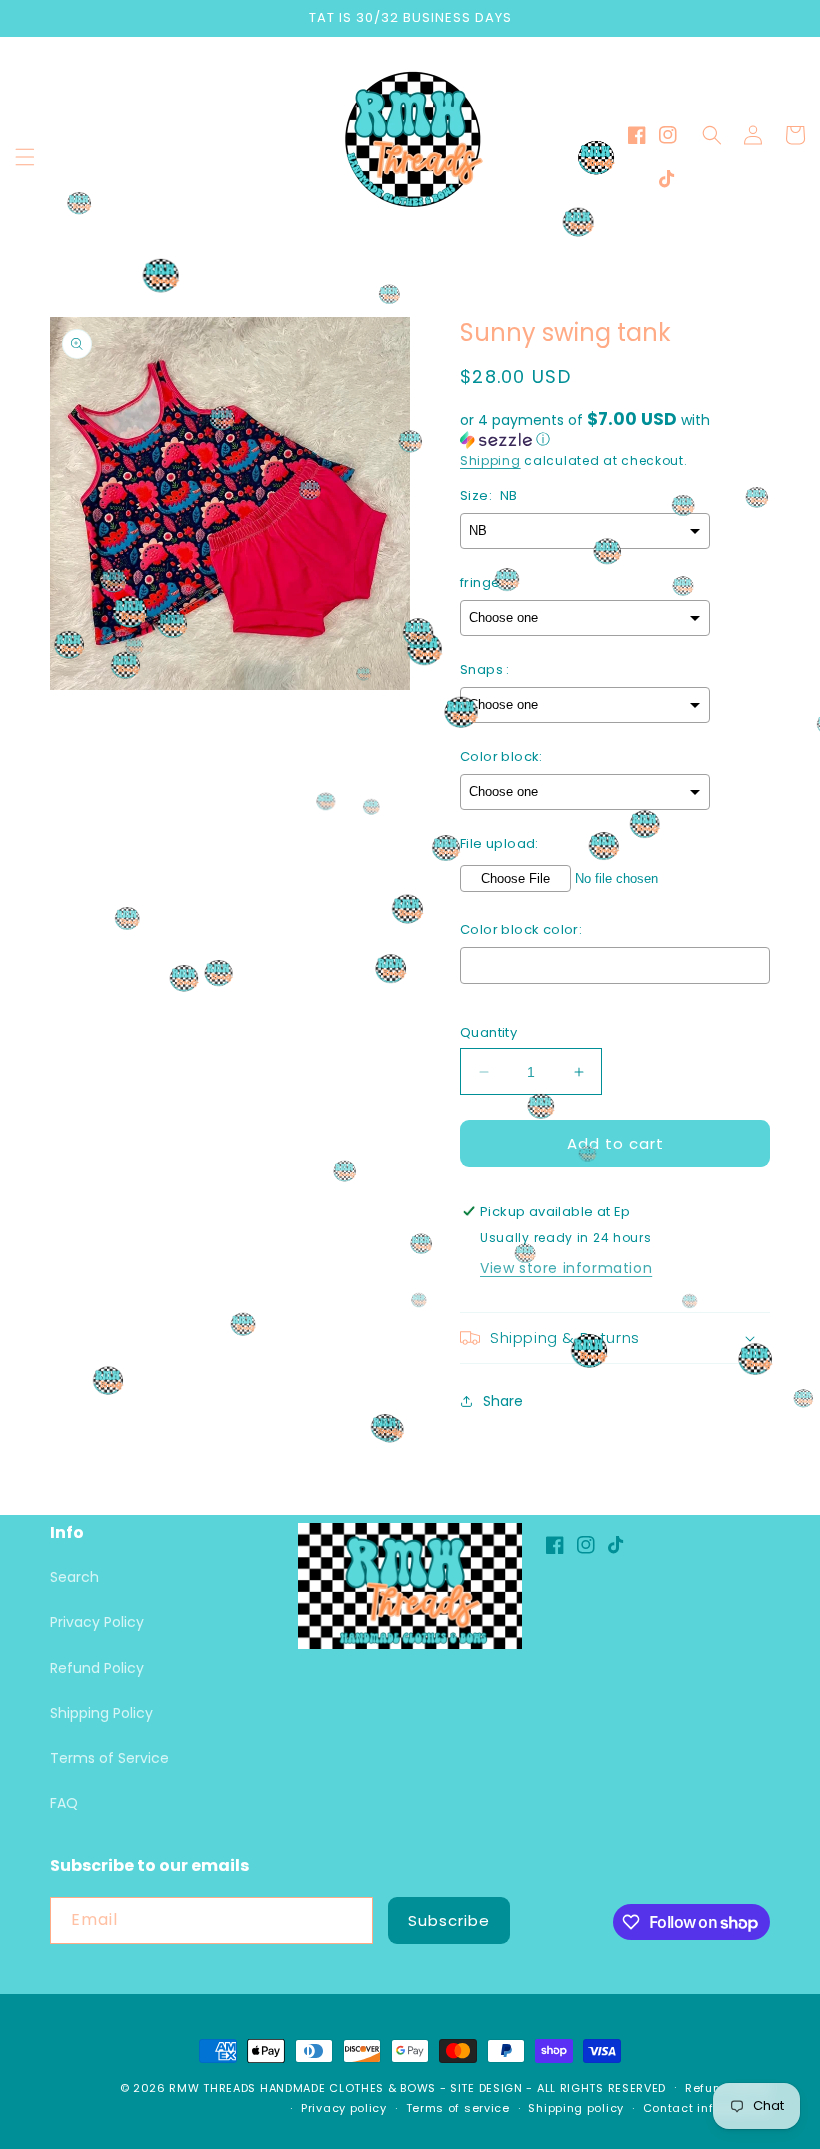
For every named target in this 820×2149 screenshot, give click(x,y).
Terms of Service (109, 1758)
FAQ (64, 1803)
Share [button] (503, 1401)
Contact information (706, 2108)
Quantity (488, 1032)
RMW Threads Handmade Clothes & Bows (302, 2088)
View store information (566, 1268)
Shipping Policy (101, 1713)
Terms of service (458, 2108)
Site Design (486, 2088)
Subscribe (449, 1920)
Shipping (490, 460)
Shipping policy (576, 2108)
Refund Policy (97, 1668)
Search (74, 1577)
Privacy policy (344, 2108)
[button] (25, 157)
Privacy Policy (97, 1622)
